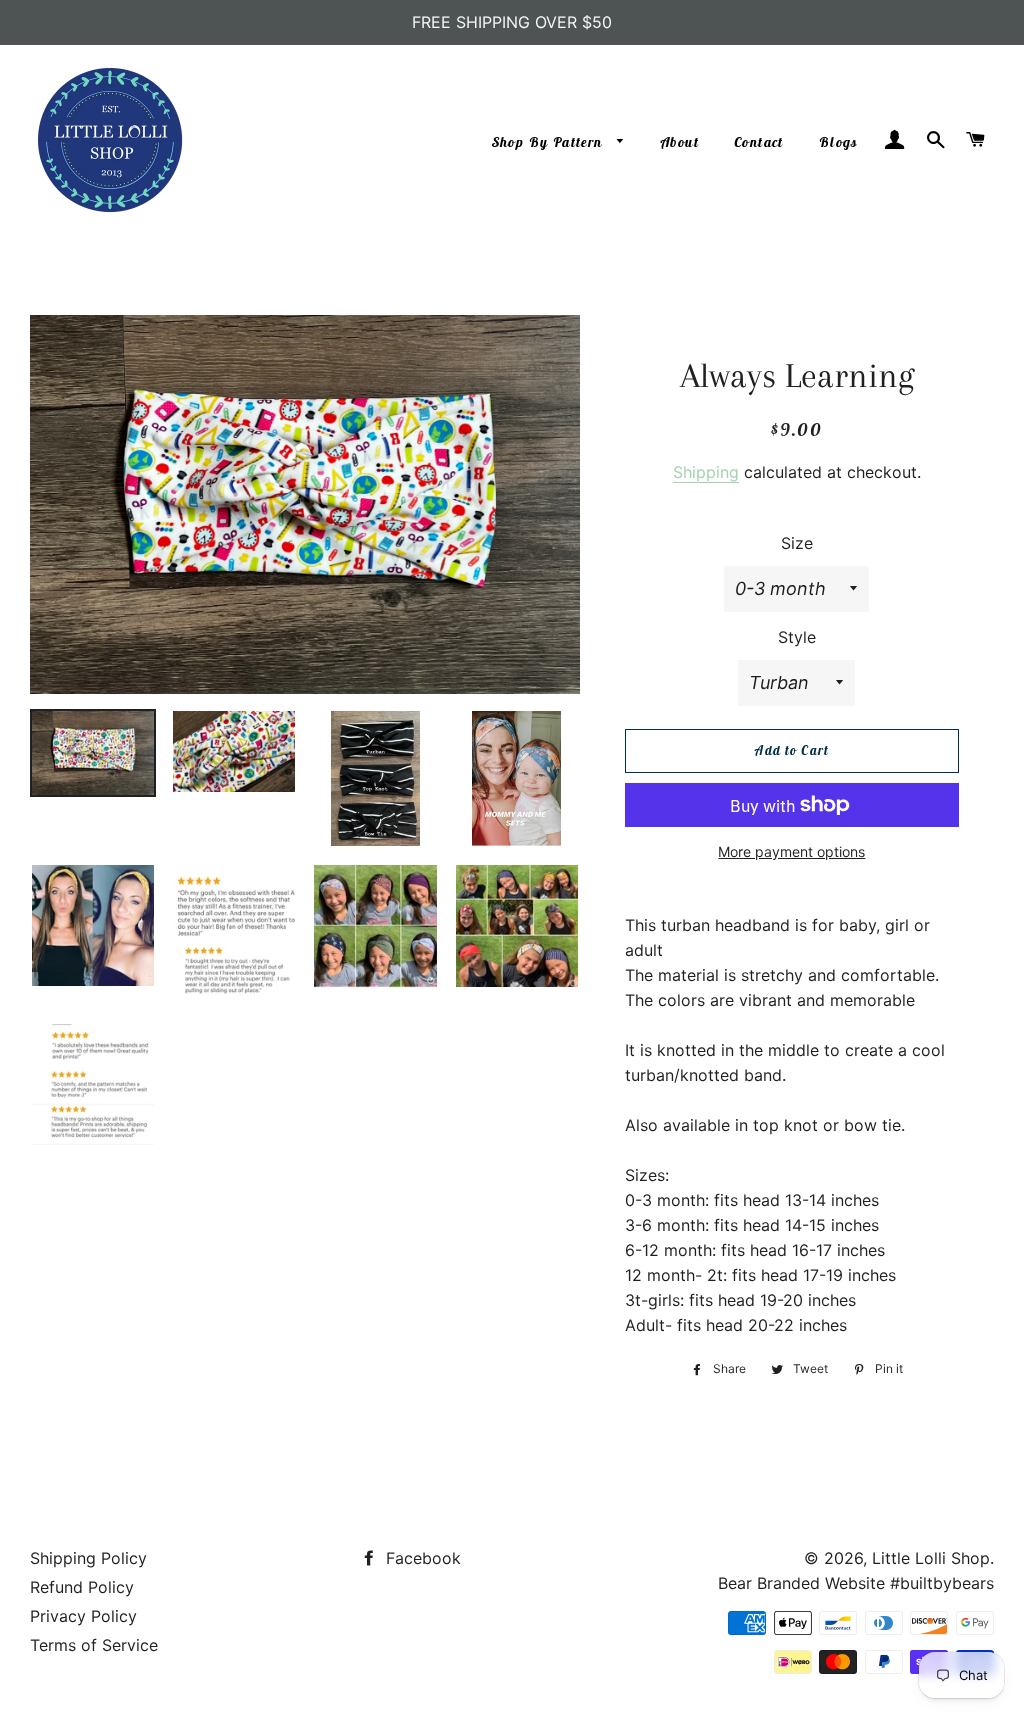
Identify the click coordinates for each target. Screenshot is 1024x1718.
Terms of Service (94, 1645)
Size (797, 543)
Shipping (706, 472)
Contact (759, 142)
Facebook (421, 1558)
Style (797, 637)
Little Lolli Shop (931, 1558)
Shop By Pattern (549, 142)
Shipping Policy (88, 1558)
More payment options (791, 851)
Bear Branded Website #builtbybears (856, 1583)
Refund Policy (82, 1587)
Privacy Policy (83, 1616)
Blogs (838, 142)
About (680, 142)
